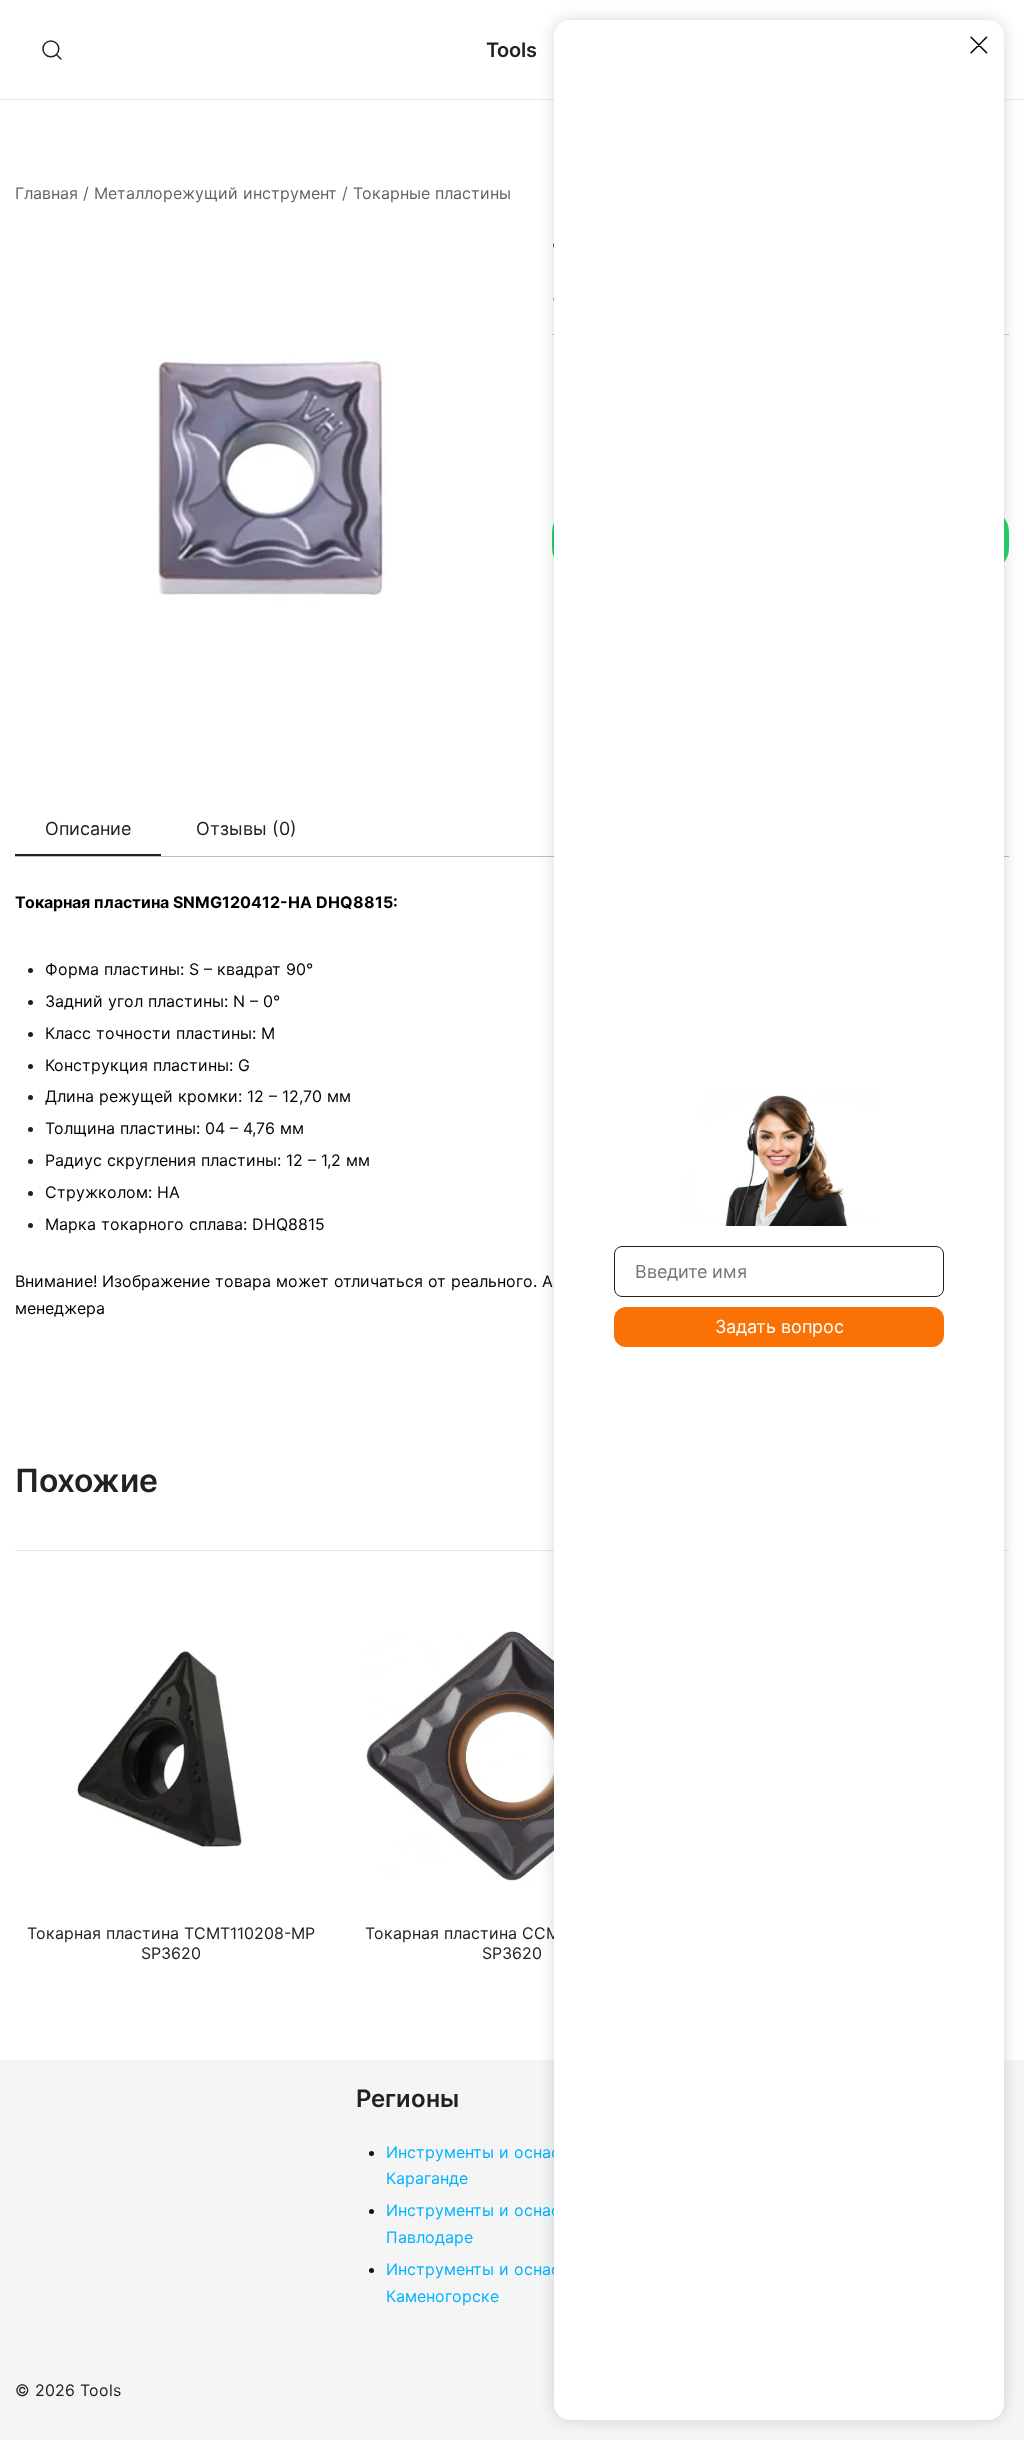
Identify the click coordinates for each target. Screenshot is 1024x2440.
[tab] (88, 830)
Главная (46, 193)
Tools (511, 50)
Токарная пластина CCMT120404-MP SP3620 (511, 1942)
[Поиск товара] (52, 49)
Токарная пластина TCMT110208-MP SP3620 (171, 1942)
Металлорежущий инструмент (215, 193)
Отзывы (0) (246, 828)
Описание (88, 828)
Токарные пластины (432, 193)
